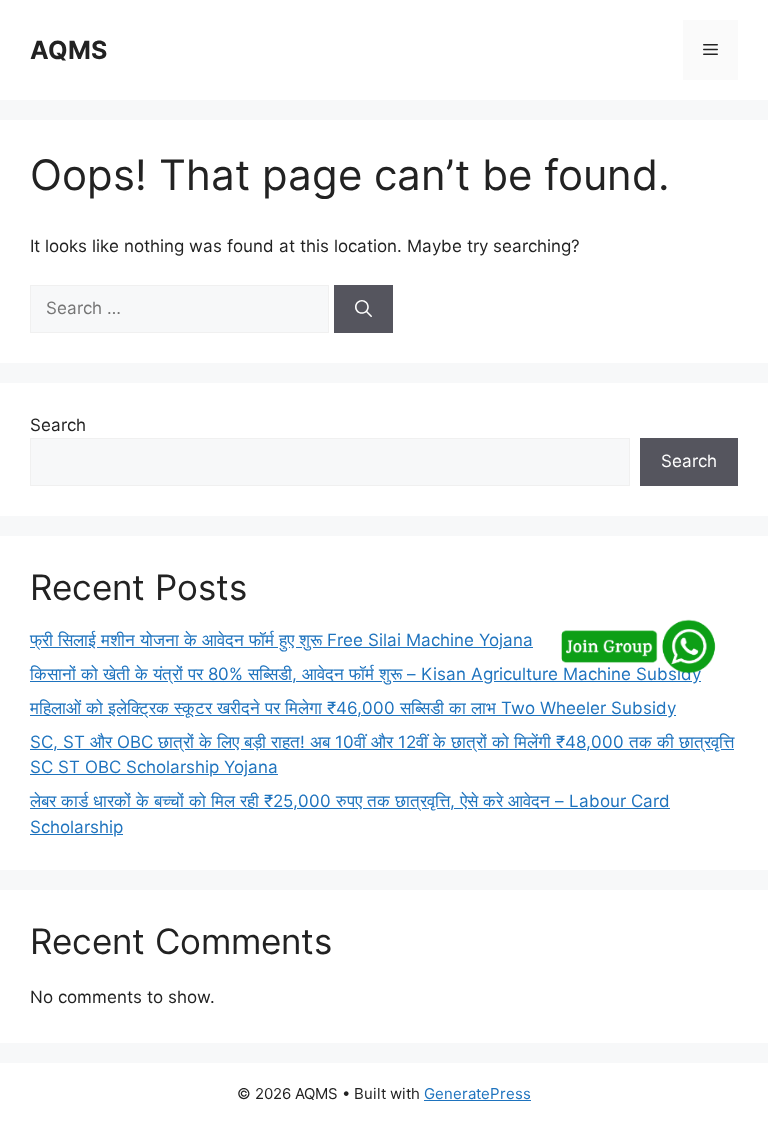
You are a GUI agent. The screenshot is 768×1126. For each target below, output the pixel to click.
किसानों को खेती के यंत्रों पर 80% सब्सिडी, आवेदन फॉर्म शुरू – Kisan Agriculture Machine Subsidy (365, 674)
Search (58, 425)
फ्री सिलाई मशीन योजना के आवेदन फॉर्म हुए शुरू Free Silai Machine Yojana (281, 640)
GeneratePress (477, 1093)
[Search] (363, 309)
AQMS (68, 50)
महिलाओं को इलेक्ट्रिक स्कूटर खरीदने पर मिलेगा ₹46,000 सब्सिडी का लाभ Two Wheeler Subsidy (353, 708)
